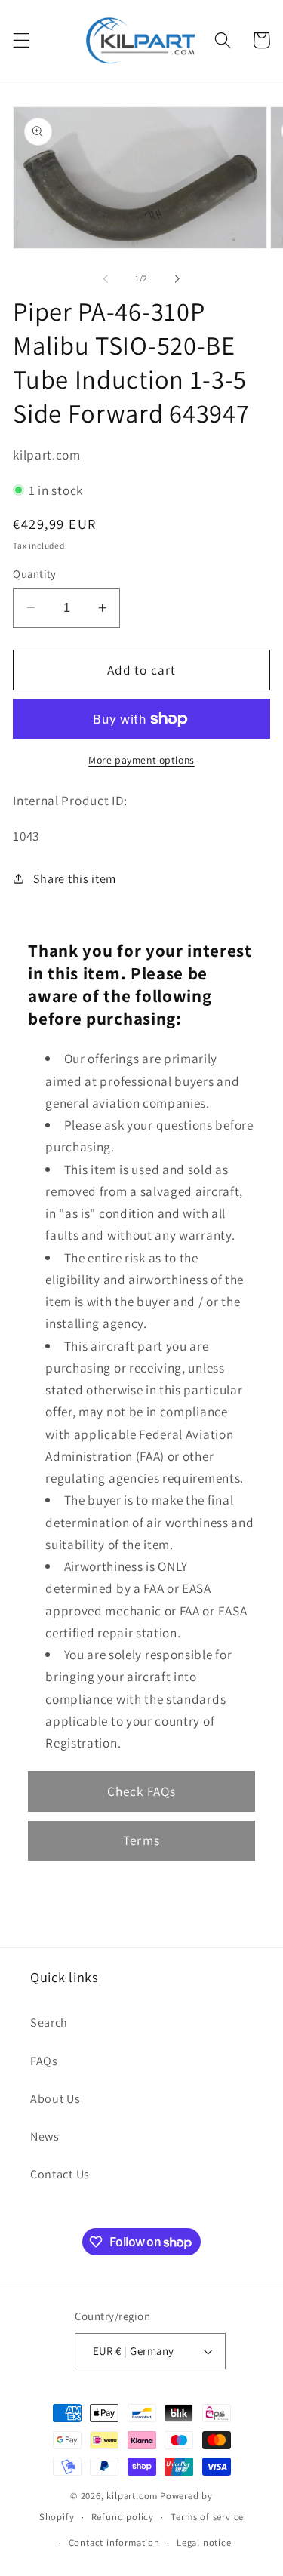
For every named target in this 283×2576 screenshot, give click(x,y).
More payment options (141, 760)
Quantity (35, 574)
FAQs (44, 2061)
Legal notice (204, 2542)
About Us (55, 2099)
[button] (22, 40)
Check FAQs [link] (142, 1791)
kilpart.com (132, 2496)
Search (49, 2023)
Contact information (114, 2542)
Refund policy (123, 2517)
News (45, 2136)
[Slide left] (106, 278)
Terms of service (207, 2517)
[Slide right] (177, 278)
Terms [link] (141, 1840)
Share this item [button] (75, 879)
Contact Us (60, 2174)
